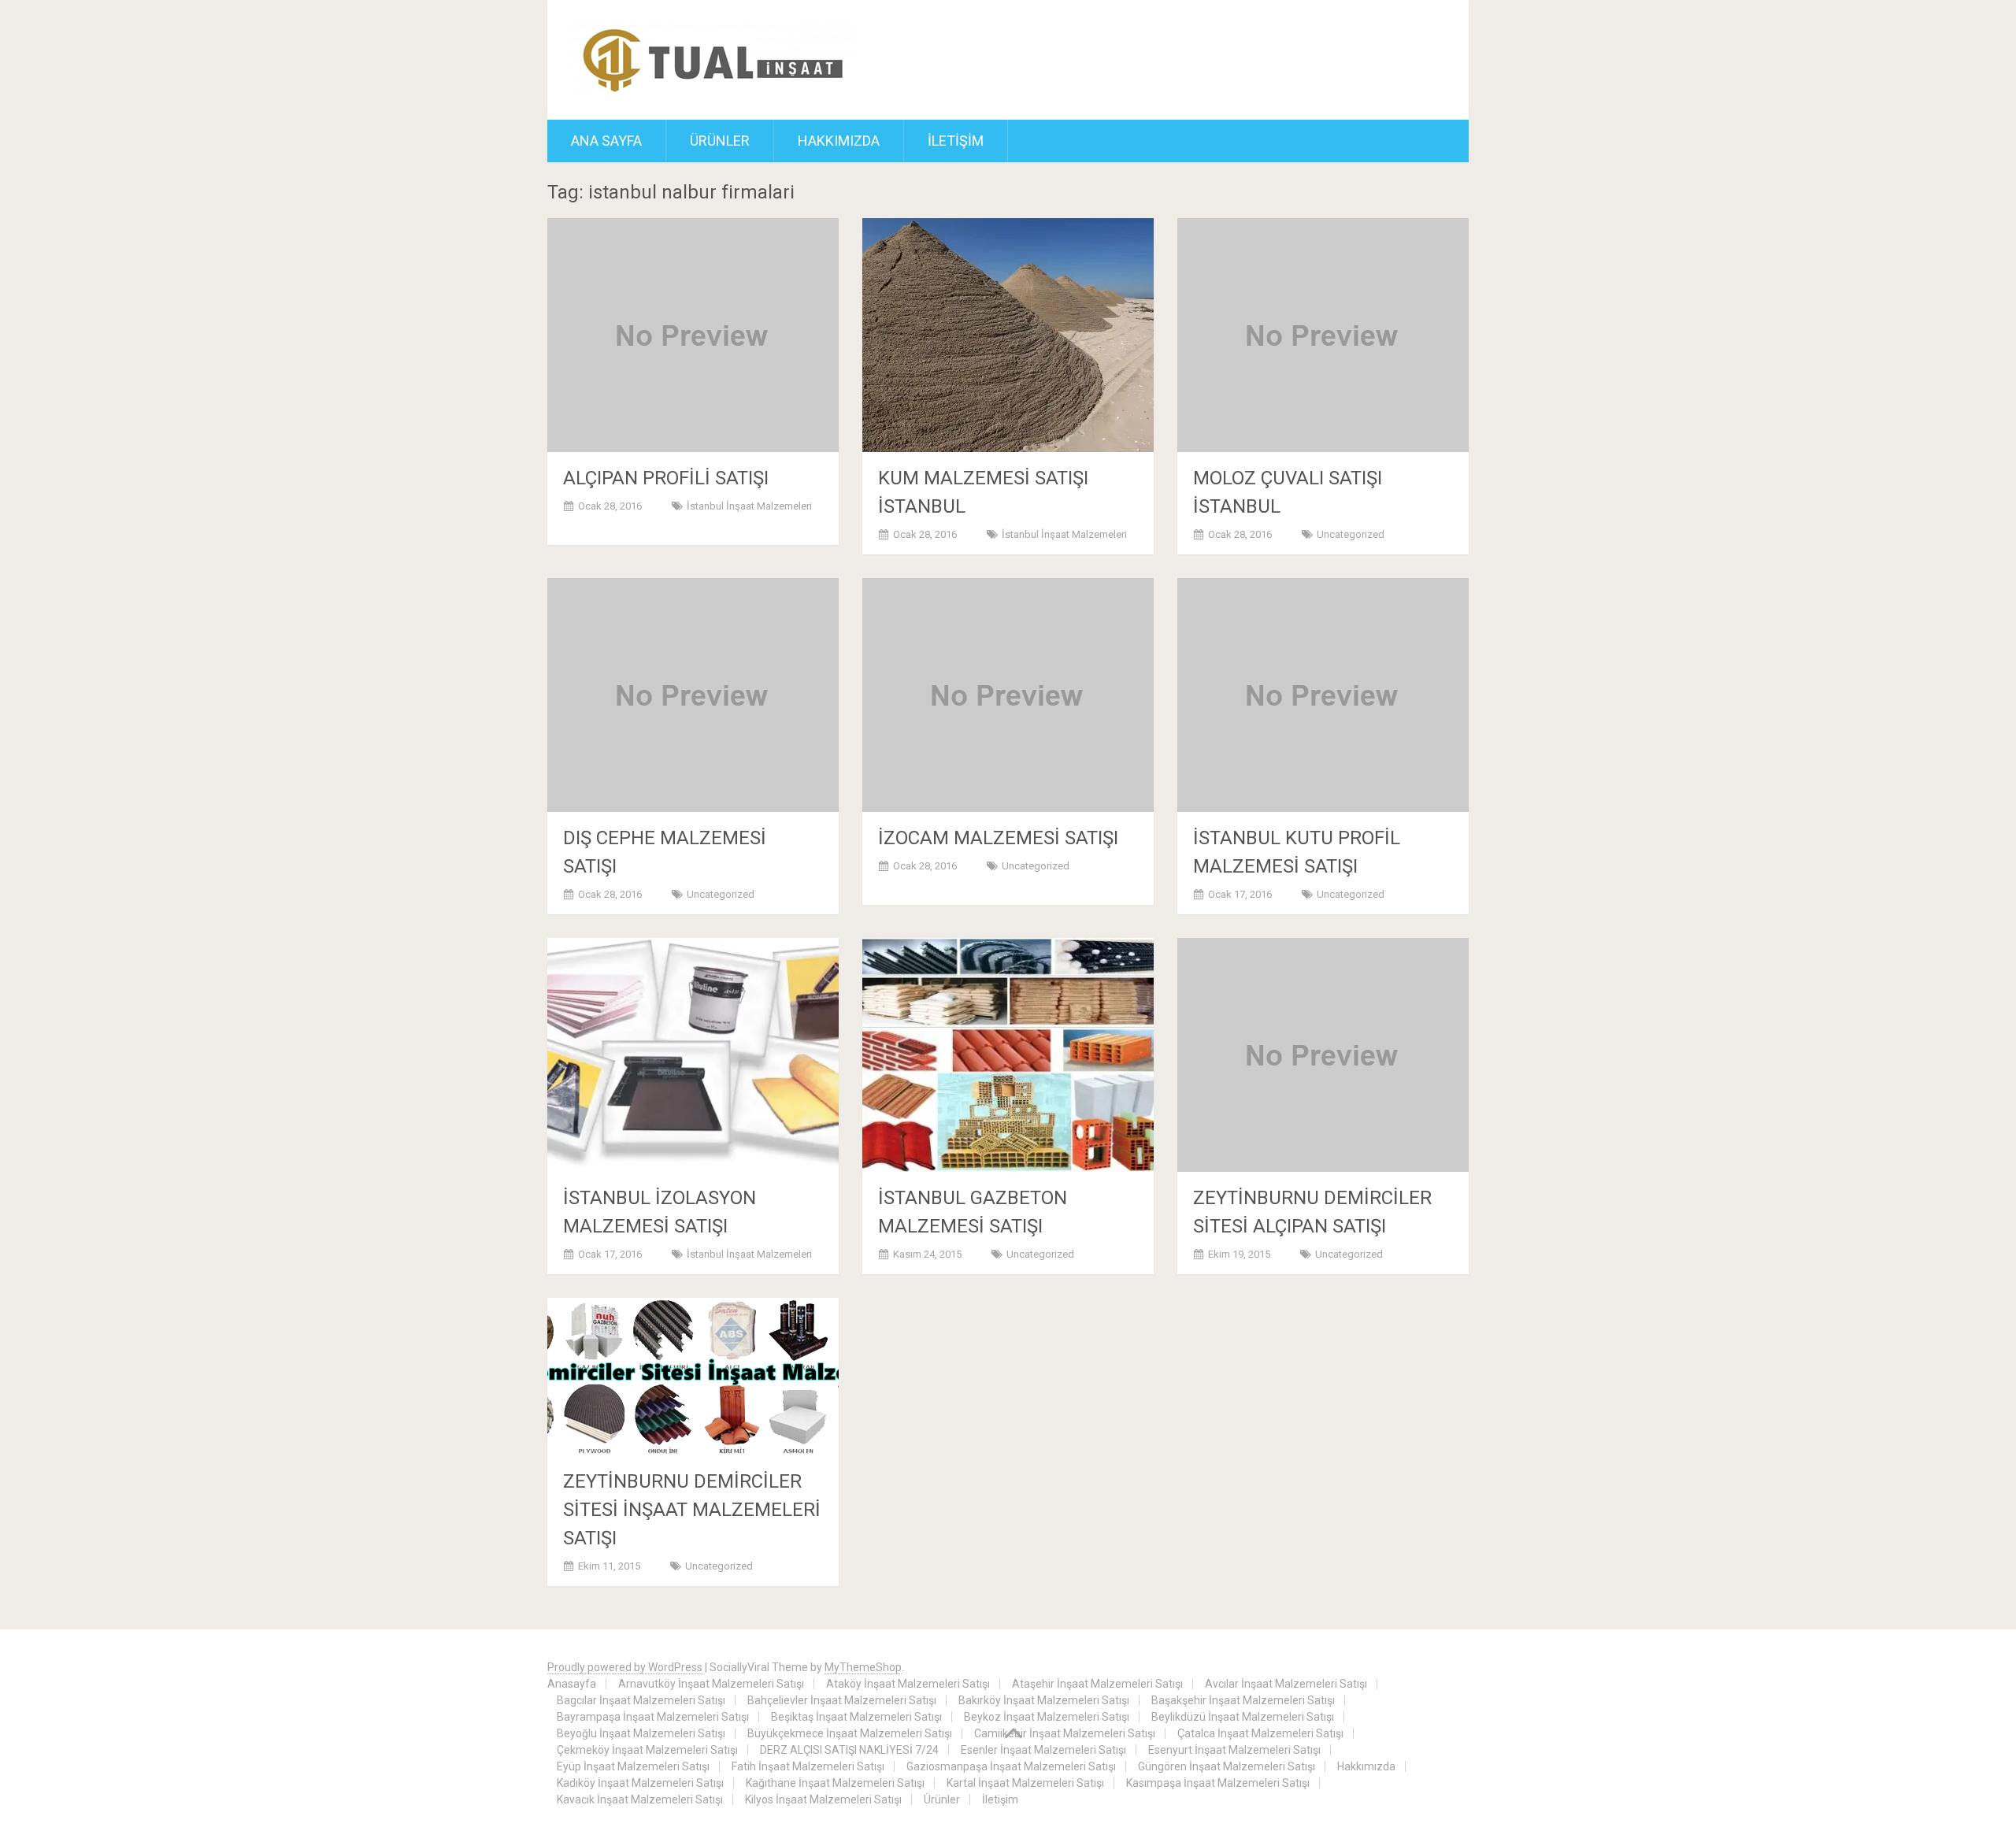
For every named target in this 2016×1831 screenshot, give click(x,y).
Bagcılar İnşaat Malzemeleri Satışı (641, 1700)
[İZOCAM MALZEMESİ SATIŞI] (1008, 695)
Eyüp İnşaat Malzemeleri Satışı (633, 1766)
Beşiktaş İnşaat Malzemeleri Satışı (856, 1717)
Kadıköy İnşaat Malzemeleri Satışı (640, 1783)
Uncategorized (1351, 534)
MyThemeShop (863, 1667)
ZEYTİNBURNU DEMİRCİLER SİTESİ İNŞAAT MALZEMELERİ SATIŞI (692, 1510)
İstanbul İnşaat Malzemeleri (749, 506)
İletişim (956, 141)
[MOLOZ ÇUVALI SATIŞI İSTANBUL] (1323, 335)
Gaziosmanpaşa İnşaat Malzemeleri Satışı (1011, 1766)
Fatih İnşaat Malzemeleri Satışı (808, 1766)
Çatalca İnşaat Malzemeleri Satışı (1260, 1733)
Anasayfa (572, 1684)
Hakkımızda (839, 141)
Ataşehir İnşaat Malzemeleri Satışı (1097, 1684)
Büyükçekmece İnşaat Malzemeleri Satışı (850, 1733)
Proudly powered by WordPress (625, 1667)
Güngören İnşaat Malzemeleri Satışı (1227, 1766)
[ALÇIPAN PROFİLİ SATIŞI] (693, 335)
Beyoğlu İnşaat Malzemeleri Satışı (641, 1733)
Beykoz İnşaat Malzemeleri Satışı (1047, 1717)
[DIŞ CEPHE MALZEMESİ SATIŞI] (693, 695)
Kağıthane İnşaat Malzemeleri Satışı (835, 1783)
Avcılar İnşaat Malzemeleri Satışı (1286, 1684)
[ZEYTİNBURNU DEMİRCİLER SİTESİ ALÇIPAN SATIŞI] (1323, 1055)
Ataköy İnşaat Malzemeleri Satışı (908, 1684)
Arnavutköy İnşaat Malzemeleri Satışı (711, 1684)
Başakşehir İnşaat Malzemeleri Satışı (1243, 1700)
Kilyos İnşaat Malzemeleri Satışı (823, 1799)
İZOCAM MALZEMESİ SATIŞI (998, 838)
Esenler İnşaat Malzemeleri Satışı (1043, 1750)
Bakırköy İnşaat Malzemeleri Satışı (1044, 1700)
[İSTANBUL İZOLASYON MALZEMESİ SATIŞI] (693, 1055)
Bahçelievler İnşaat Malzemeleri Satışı (842, 1700)
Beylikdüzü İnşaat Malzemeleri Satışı (1243, 1717)
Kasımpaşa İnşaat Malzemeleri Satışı (1218, 1783)
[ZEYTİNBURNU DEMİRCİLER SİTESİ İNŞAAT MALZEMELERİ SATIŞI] (693, 1377)
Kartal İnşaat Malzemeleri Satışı (1025, 1783)
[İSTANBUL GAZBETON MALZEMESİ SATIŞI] (1008, 1055)
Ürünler (720, 141)
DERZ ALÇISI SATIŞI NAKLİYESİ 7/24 (849, 1750)
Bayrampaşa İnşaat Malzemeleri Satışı (653, 1717)
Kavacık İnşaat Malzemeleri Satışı (640, 1799)
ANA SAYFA (606, 141)
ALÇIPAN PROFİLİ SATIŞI (666, 478)
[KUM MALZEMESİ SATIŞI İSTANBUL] (1008, 335)
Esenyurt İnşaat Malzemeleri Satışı (1234, 1750)
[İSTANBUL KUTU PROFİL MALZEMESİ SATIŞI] (1323, 695)
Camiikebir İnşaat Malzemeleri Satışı (1065, 1733)
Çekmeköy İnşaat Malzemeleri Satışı (647, 1750)
